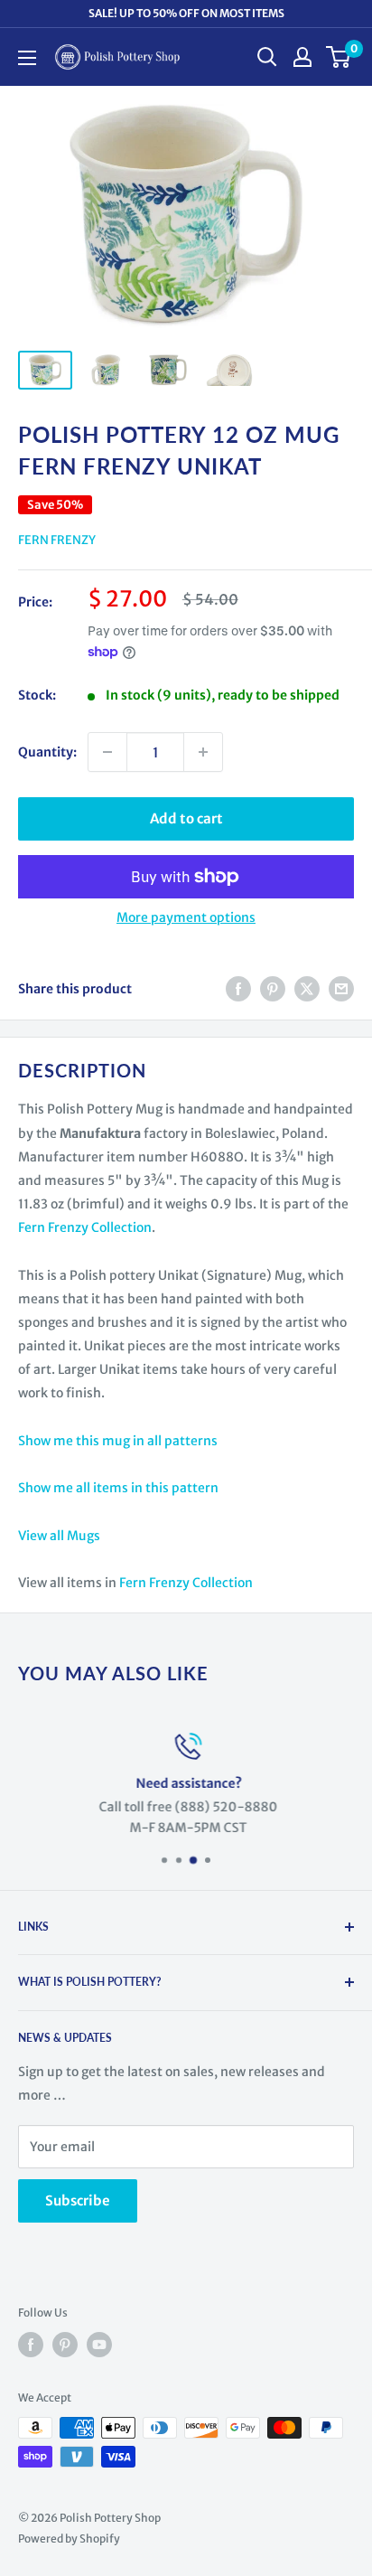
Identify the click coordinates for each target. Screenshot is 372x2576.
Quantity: (47, 752)
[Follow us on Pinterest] (65, 2345)
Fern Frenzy (57, 540)
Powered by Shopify (69, 2538)
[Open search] (267, 57)
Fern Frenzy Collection (85, 1227)
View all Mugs (59, 1536)
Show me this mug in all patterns (118, 1441)
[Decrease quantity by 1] (107, 752)
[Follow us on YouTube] (99, 2345)
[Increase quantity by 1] (203, 752)
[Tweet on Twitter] (307, 989)
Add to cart (186, 818)
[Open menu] (27, 58)
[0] (339, 57)
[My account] (302, 57)
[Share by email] (341, 989)
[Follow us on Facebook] (31, 2345)
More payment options (186, 917)
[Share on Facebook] (238, 989)
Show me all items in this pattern (118, 1488)
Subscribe (78, 2200)
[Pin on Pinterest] (273, 989)
